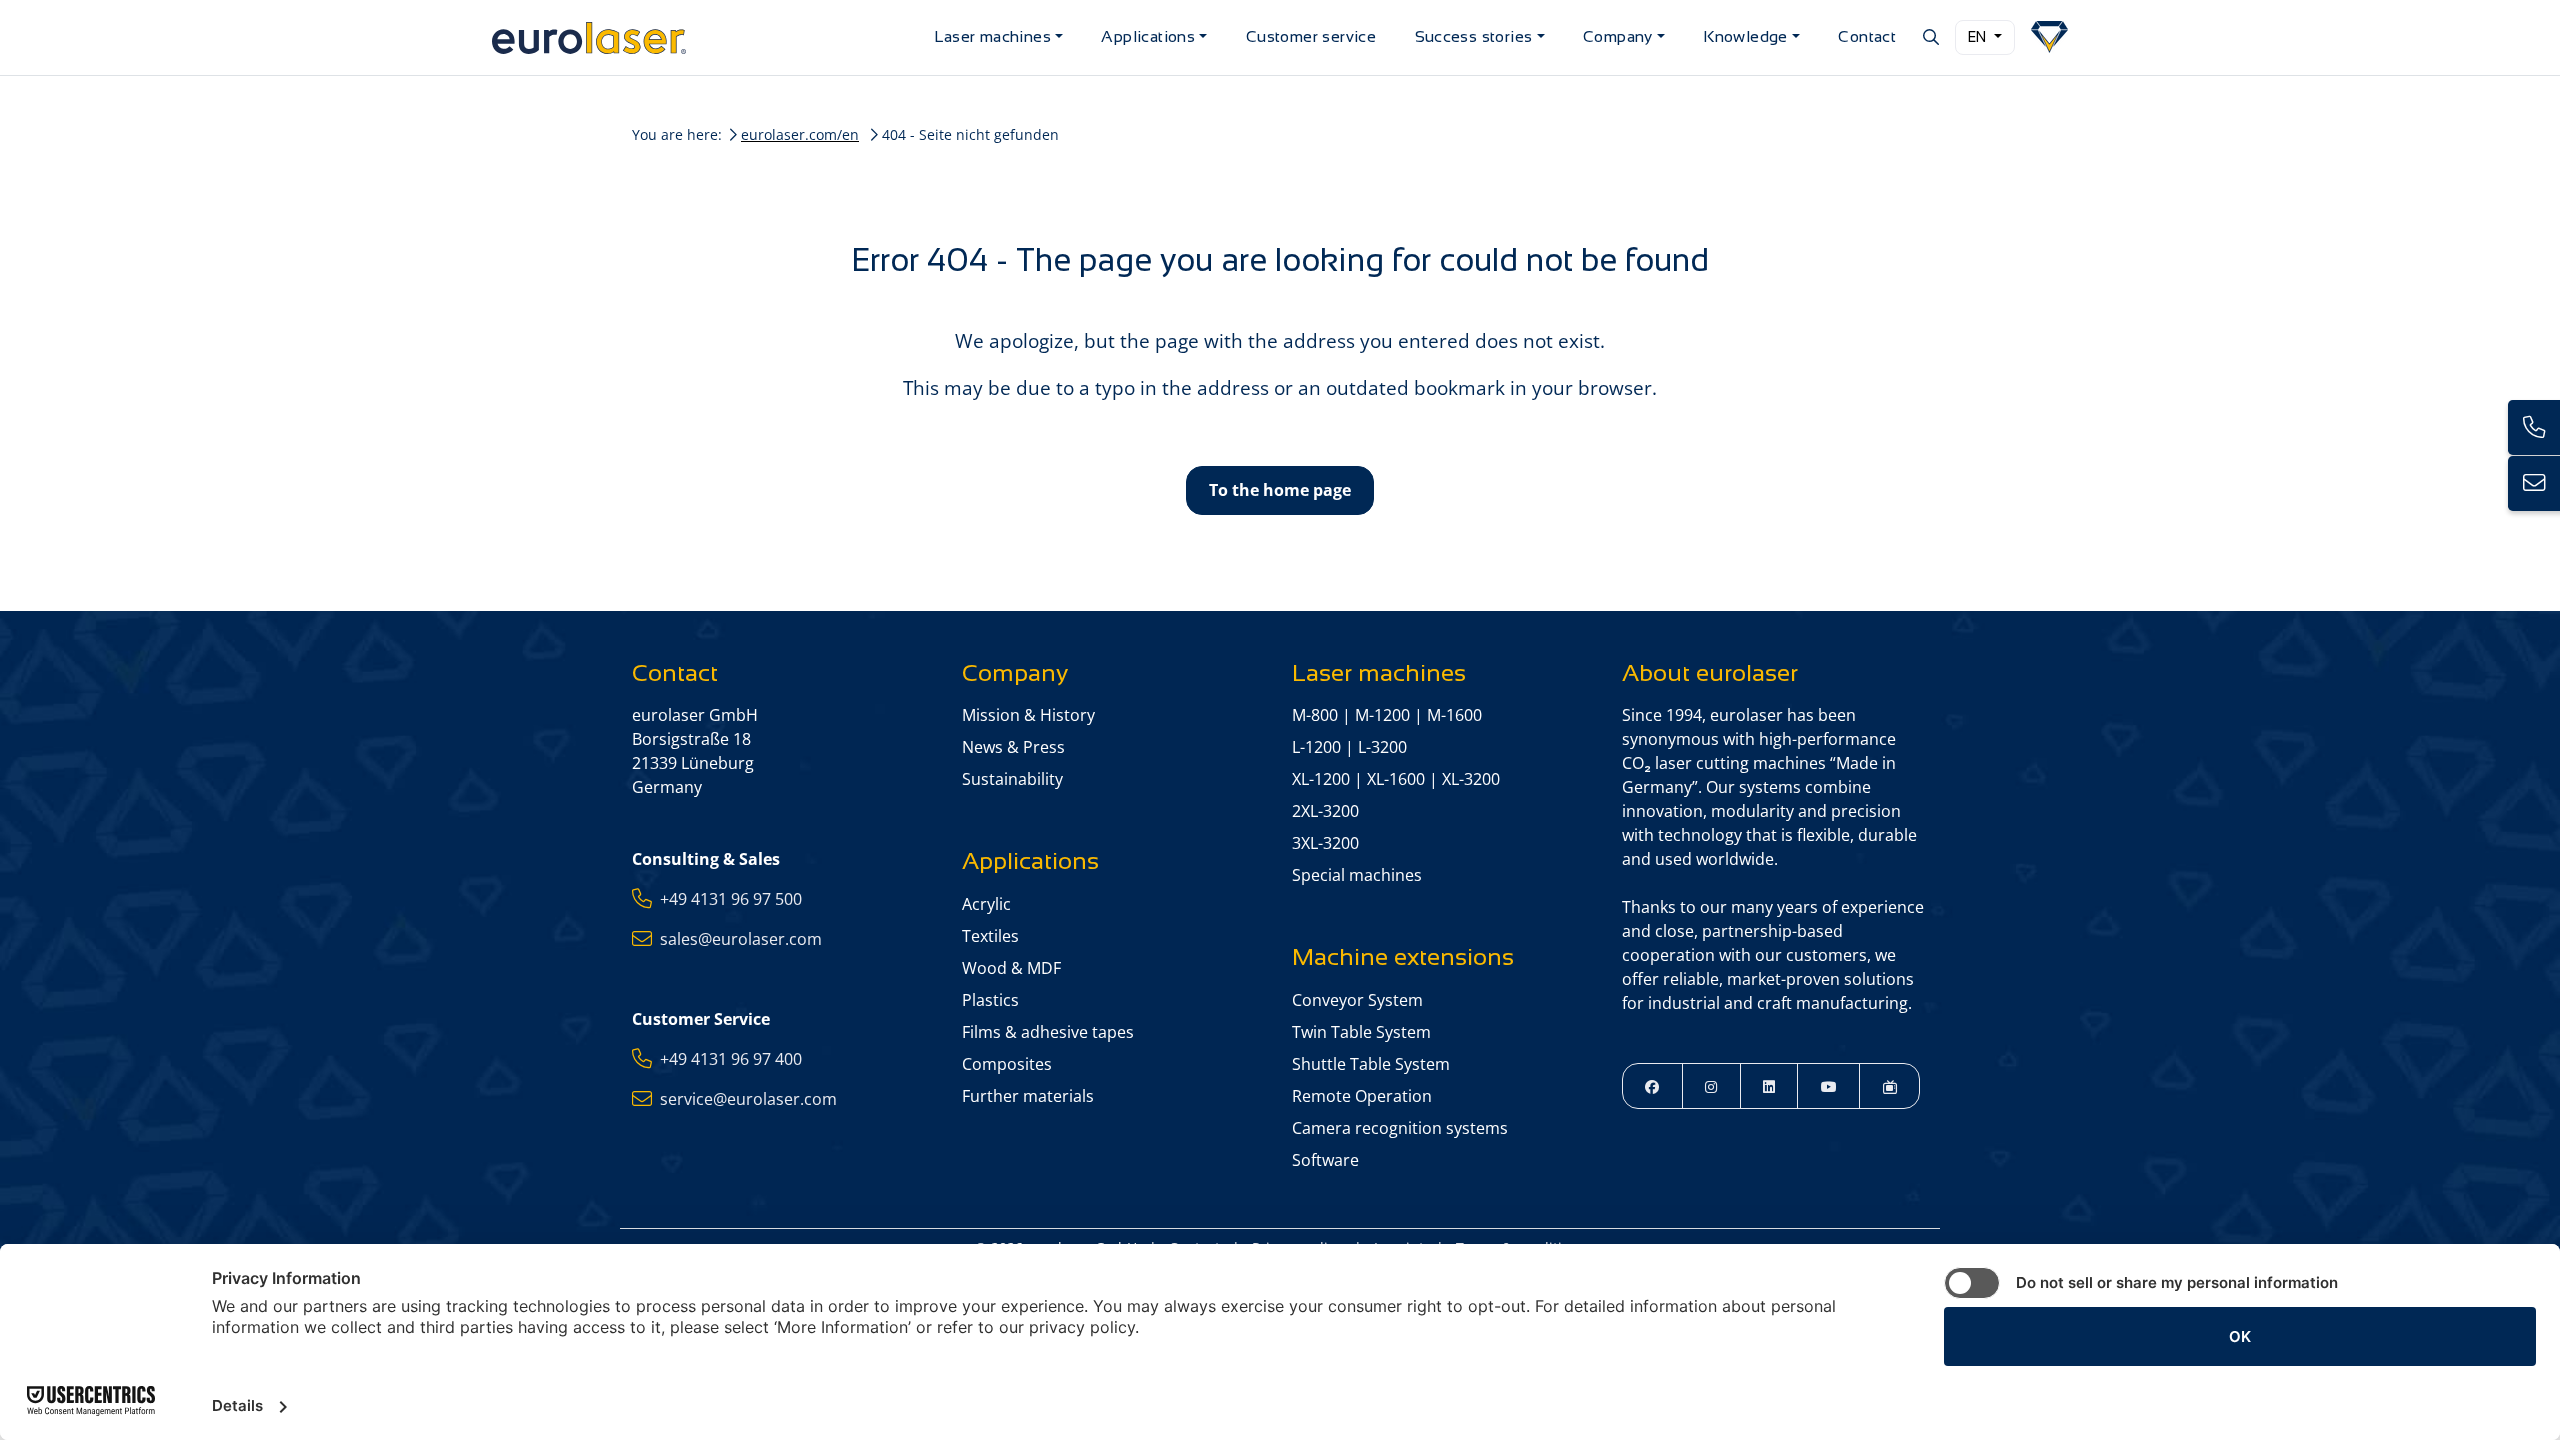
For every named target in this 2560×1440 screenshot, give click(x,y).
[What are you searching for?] (1929, 37)
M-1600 (1454, 715)
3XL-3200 (1325, 843)
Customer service (1311, 36)
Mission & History (1028, 715)
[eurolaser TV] (1889, 1085)
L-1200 (1316, 747)
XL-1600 (1396, 779)
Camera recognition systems (1400, 1128)
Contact (1867, 36)
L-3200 (1382, 747)
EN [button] (1979, 37)
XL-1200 (1321, 779)
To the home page (1280, 490)
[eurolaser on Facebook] (1652, 1085)
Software (1325, 1160)
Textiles (990, 936)
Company (1618, 36)
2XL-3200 (1325, 811)
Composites (1007, 1064)
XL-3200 (1471, 779)
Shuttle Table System (1371, 1064)
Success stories (1474, 36)
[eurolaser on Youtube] (1828, 1085)
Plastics (990, 1000)
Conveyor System (1357, 1000)
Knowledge (1745, 36)
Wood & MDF (1011, 968)
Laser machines (992, 36)
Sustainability (1012, 779)
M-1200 (1382, 715)
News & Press (1013, 747)
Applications (1148, 36)
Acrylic (986, 904)
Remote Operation (1362, 1096)
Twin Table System (1361, 1032)
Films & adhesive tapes (1048, 1032)
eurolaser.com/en (800, 134)
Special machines (1357, 875)
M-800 (1315, 715)
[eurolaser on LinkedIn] (1769, 1085)
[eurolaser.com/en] (705, 37)
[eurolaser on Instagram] (1711, 1085)
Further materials (1028, 1096)
